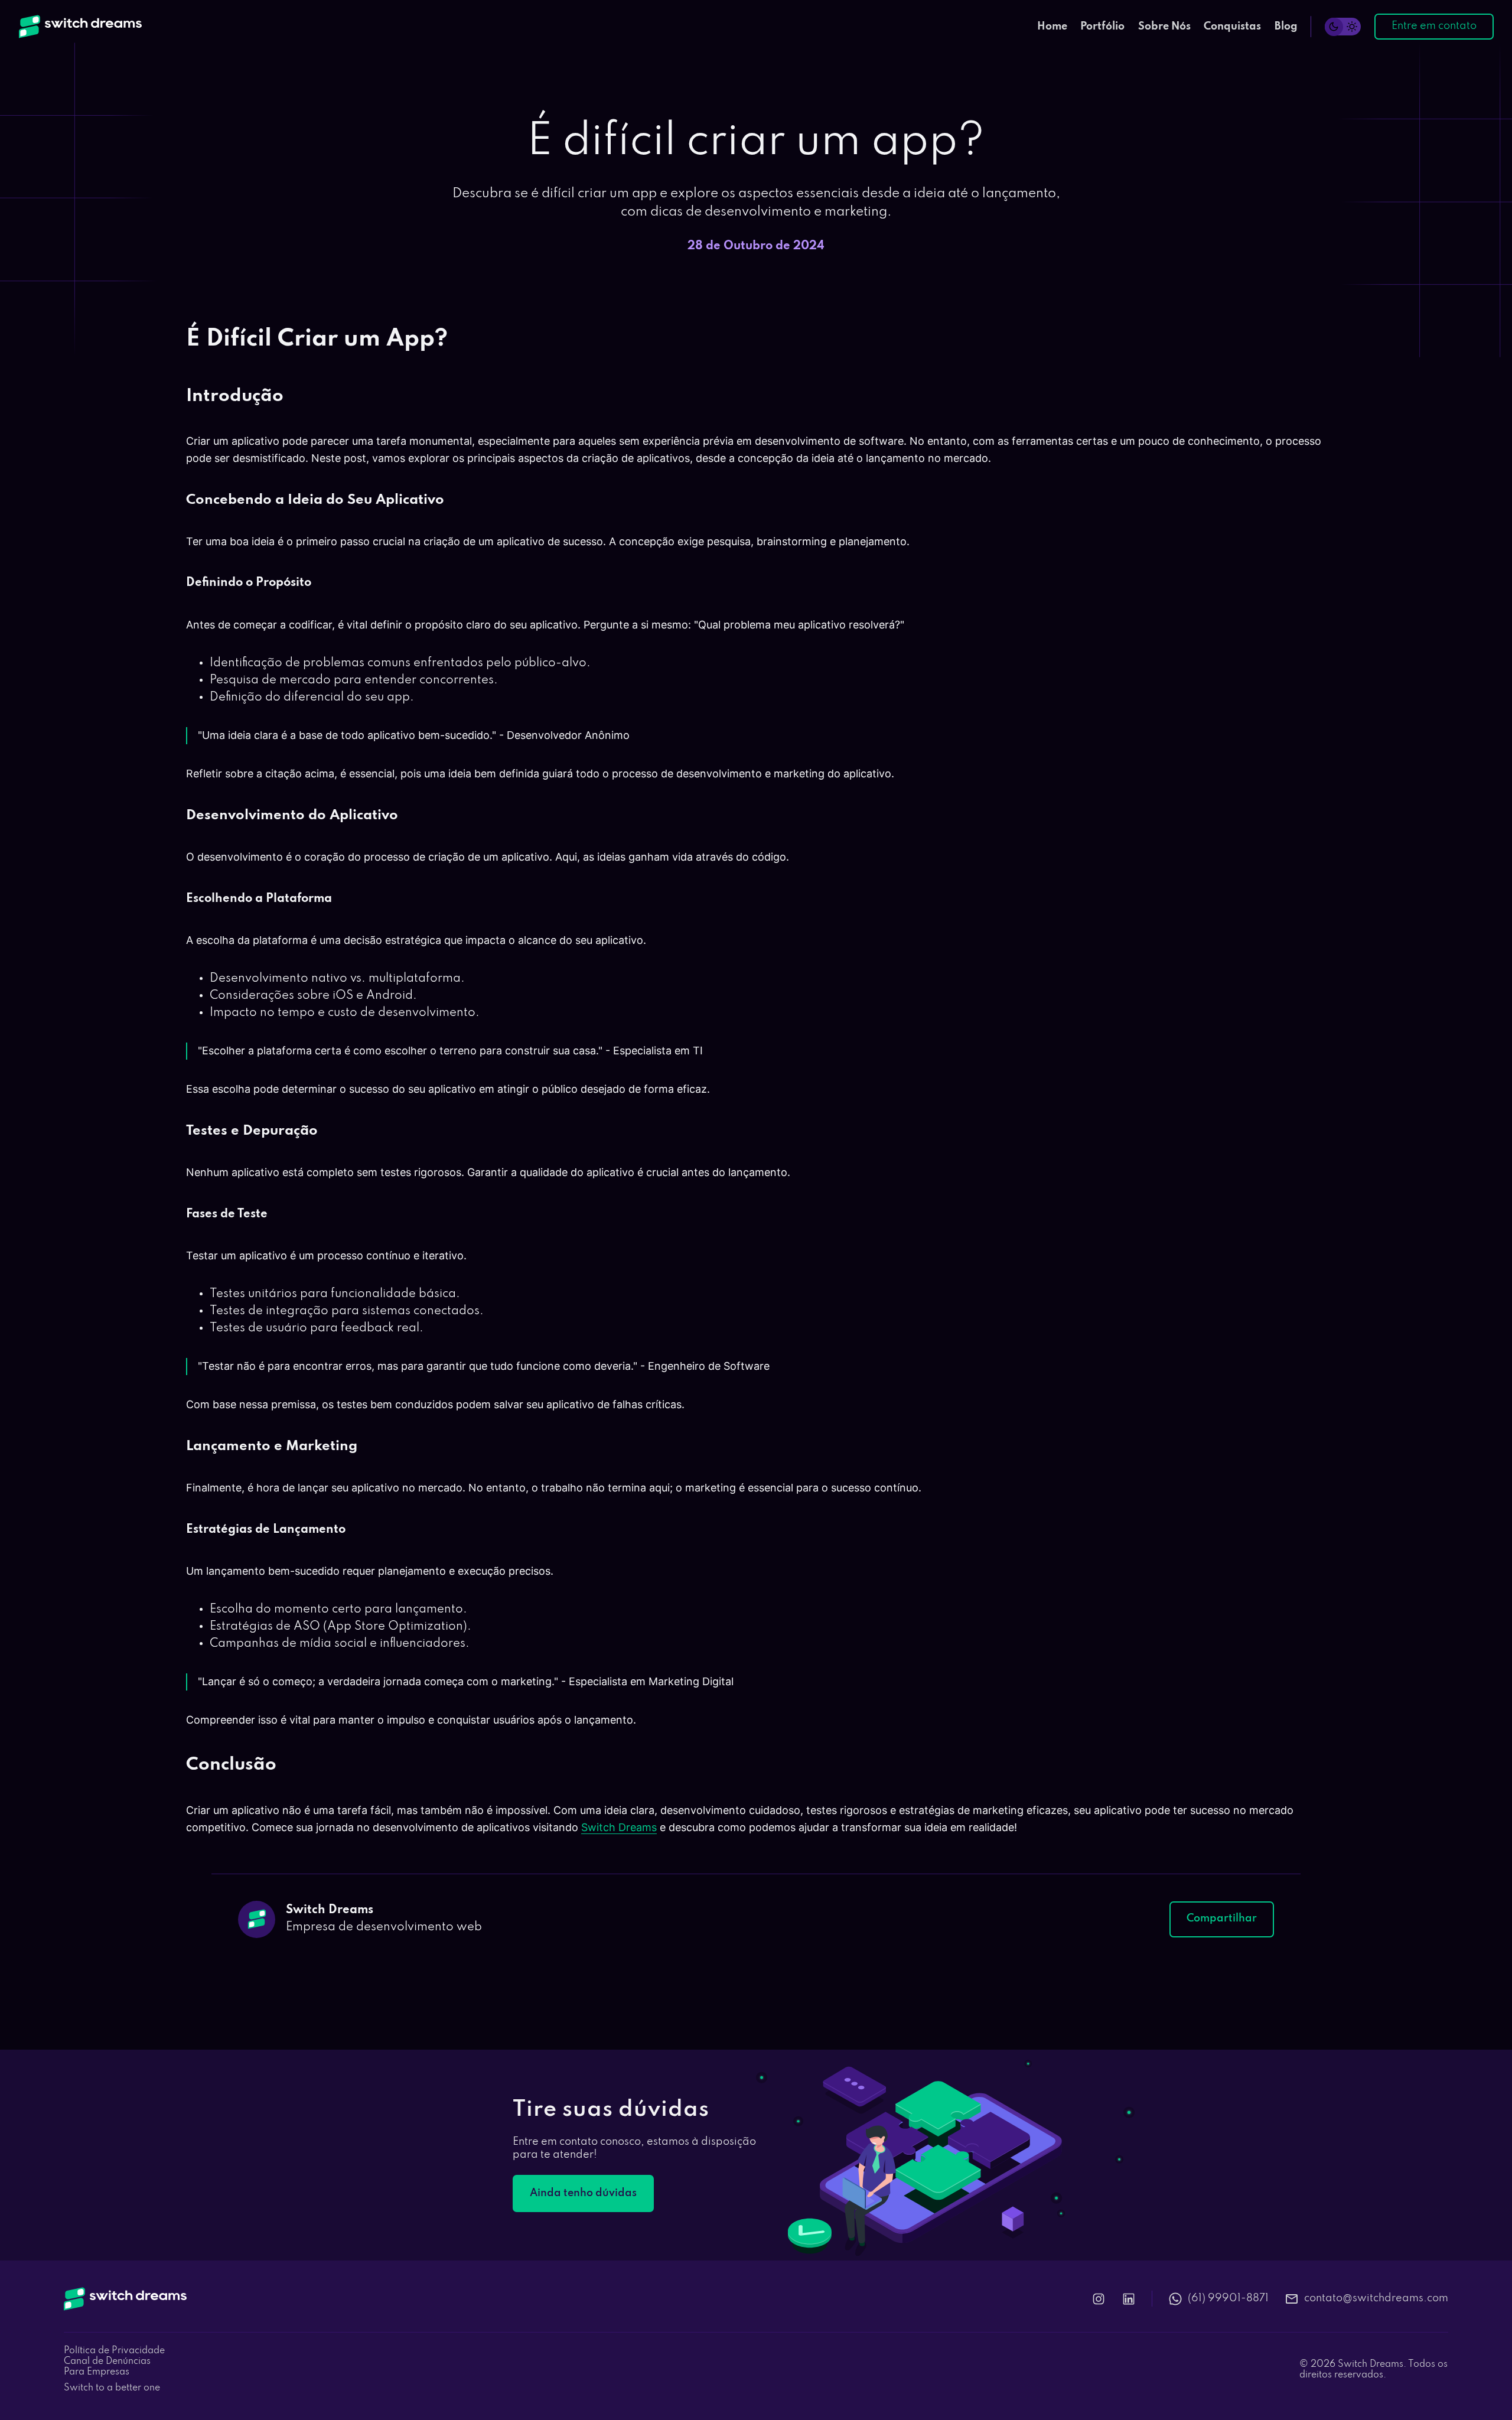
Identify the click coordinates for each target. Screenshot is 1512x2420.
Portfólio (1102, 27)
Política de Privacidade (114, 2351)
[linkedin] (1129, 2299)
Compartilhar (1222, 1919)
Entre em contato (1434, 26)
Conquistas (1232, 27)
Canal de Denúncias (107, 2362)
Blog (1286, 27)
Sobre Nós (1164, 27)
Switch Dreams (619, 1827)
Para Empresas (97, 2372)
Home (1052, 27)
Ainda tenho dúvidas (583, 2193)
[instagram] (1099, 2299)
